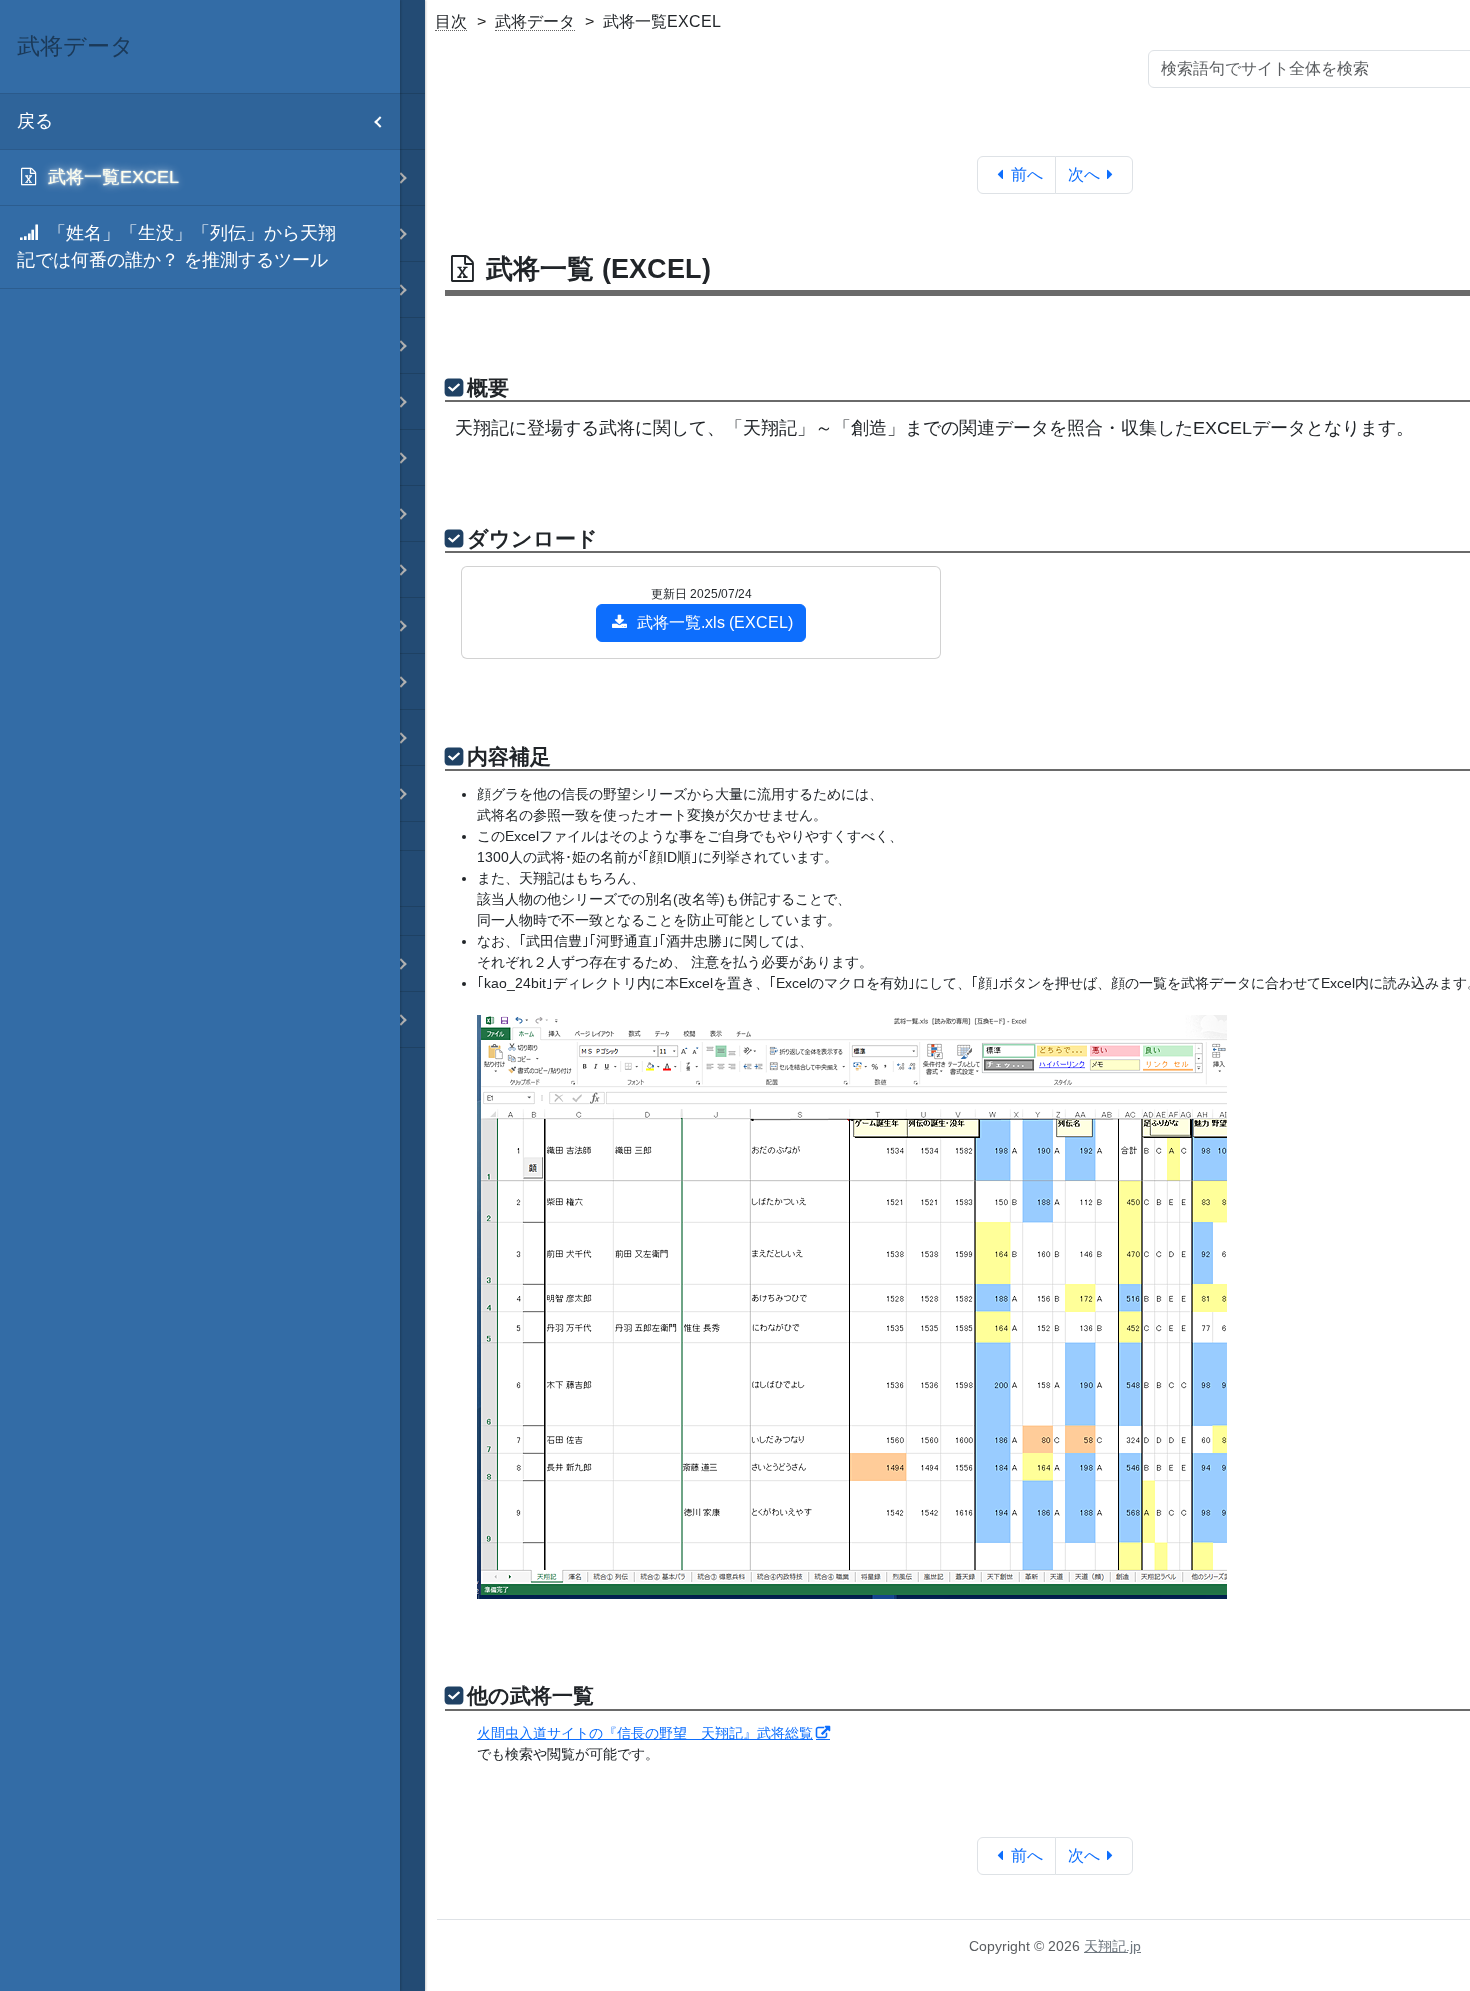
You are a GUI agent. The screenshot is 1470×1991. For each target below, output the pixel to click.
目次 (451, 21)
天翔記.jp (1112, 1946)
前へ (1027, 174)
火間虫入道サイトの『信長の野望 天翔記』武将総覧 (645, 1733)
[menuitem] (200, 178)
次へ (1084, 174)
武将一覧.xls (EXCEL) (715, 622)
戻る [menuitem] (35, 121)
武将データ (535, 21)
